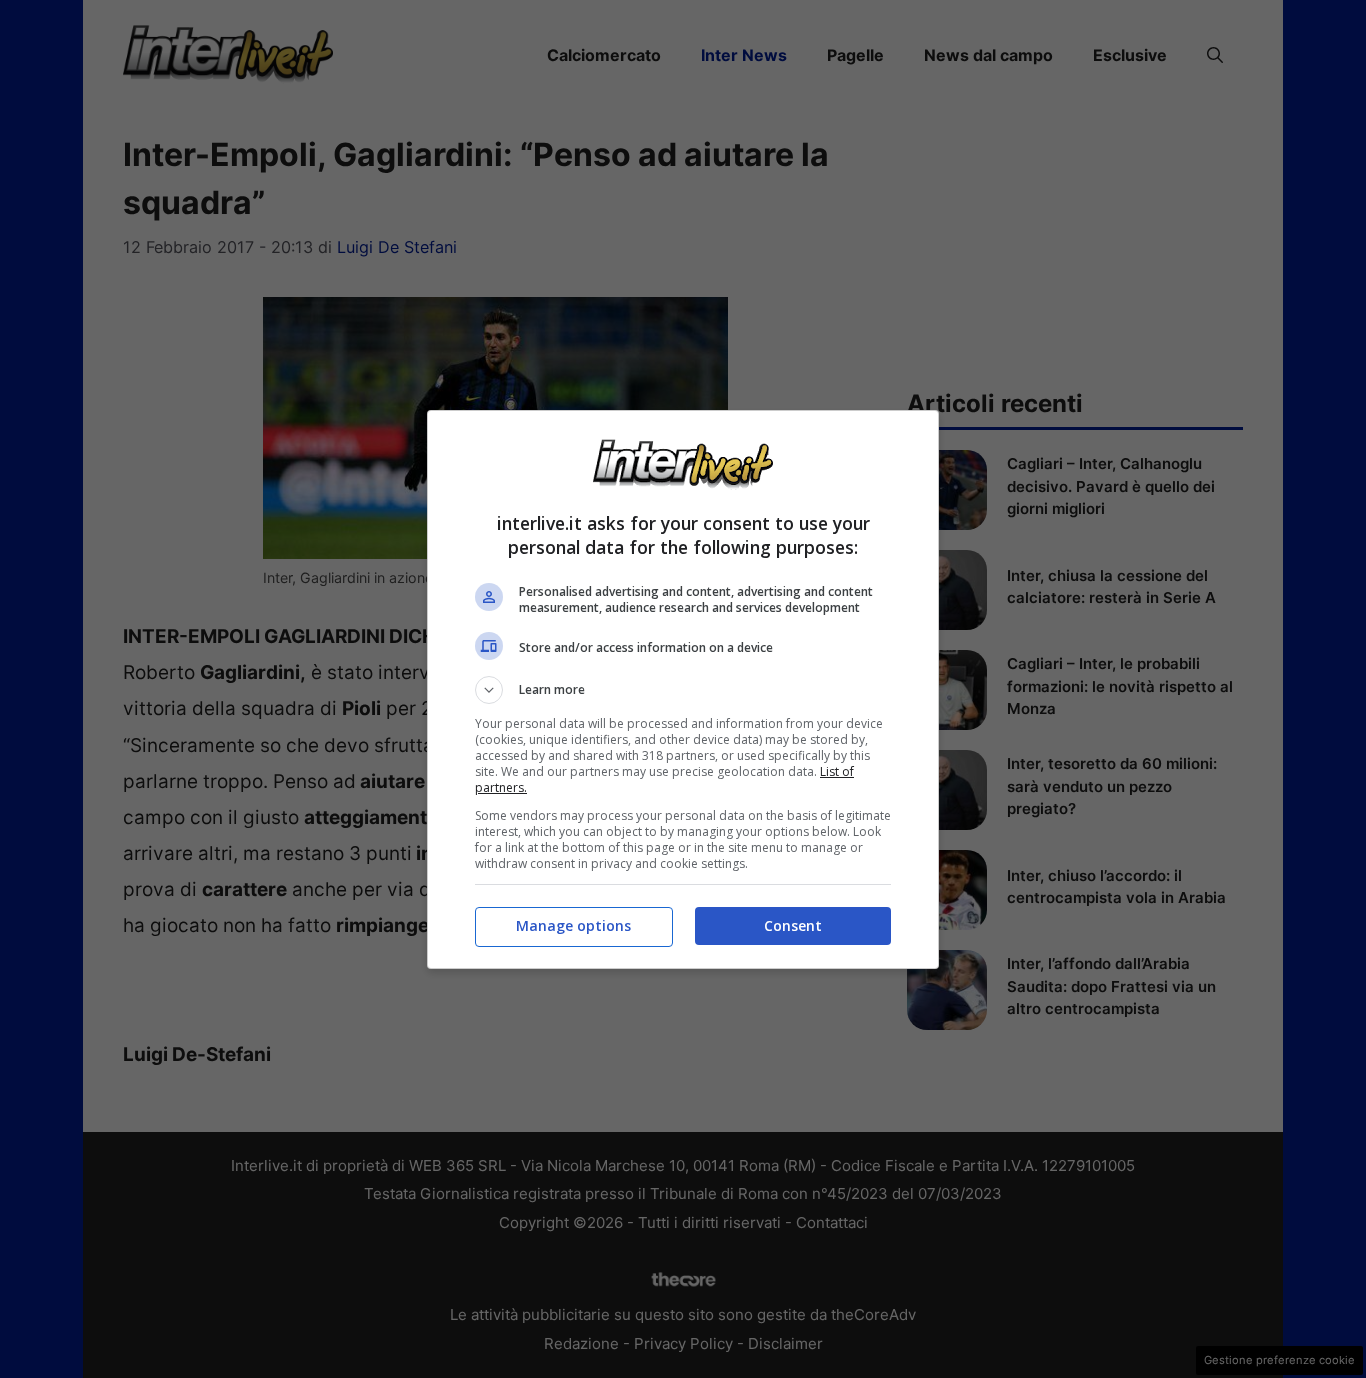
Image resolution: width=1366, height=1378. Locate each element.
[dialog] (683, 689)
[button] (683, 690)
